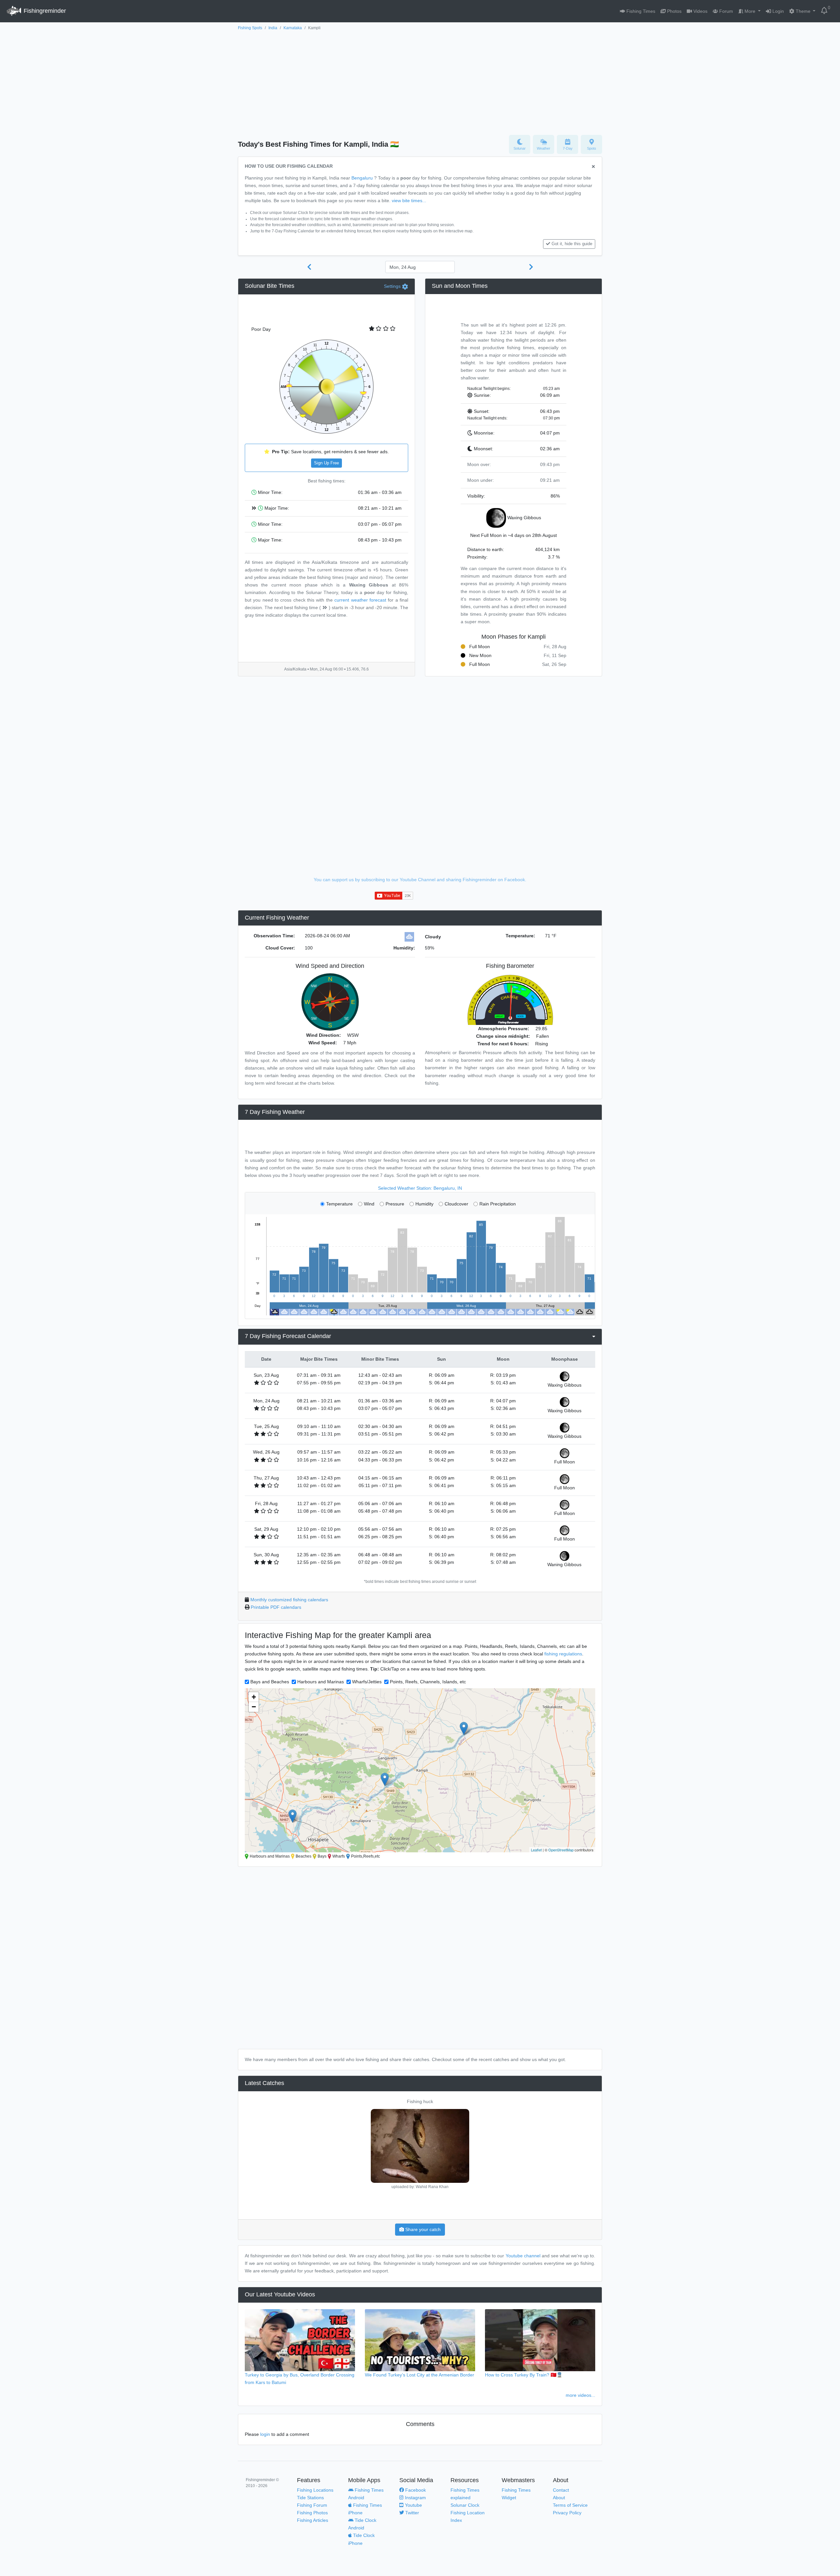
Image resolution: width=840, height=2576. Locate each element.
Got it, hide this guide (572, 244)
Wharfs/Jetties (367, 1682)
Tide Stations (310, 2498)
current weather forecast (360, 600)
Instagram (415, 2498)
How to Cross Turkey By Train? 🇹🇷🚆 (524, 2375)
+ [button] (254, 1697)
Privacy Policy (567, 2513)
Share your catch (422, 2229)
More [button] (750, 11)
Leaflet (536, 1850)
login (265, 2434)
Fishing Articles (313, 2520)
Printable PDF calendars (276, 1607)
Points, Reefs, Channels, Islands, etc (428, 1682)
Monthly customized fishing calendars (289, 1600)
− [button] (254, 1707)
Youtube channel (523, 2256)
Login (777, 11)
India (273, 28)
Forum (725, 11)
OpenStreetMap (561, 1850)
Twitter (411, 2513)
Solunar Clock (465, 2505)
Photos (674, 11)
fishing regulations (563, 1654)
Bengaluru (362, 178)
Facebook (415, 2490)
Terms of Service (570, 2505)
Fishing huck (420, 2101)
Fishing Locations (315, 2490)
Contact (561, 2490)
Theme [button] (803, 11)
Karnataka (293, 28)
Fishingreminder (44, 11)
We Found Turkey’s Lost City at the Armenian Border (420, 2375)
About (559, 2498)
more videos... (580, 2395)
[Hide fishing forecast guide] (593, 167)
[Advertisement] (420, 81)
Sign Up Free (326, 463)
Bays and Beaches (270, 1682)
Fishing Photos (312, 2513)
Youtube (413, 2505)
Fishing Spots (250, 28)
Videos (700, 11)
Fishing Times (640, 11)
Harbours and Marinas (321, 1682)
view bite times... (409, 201)
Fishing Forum (312, 2505)
